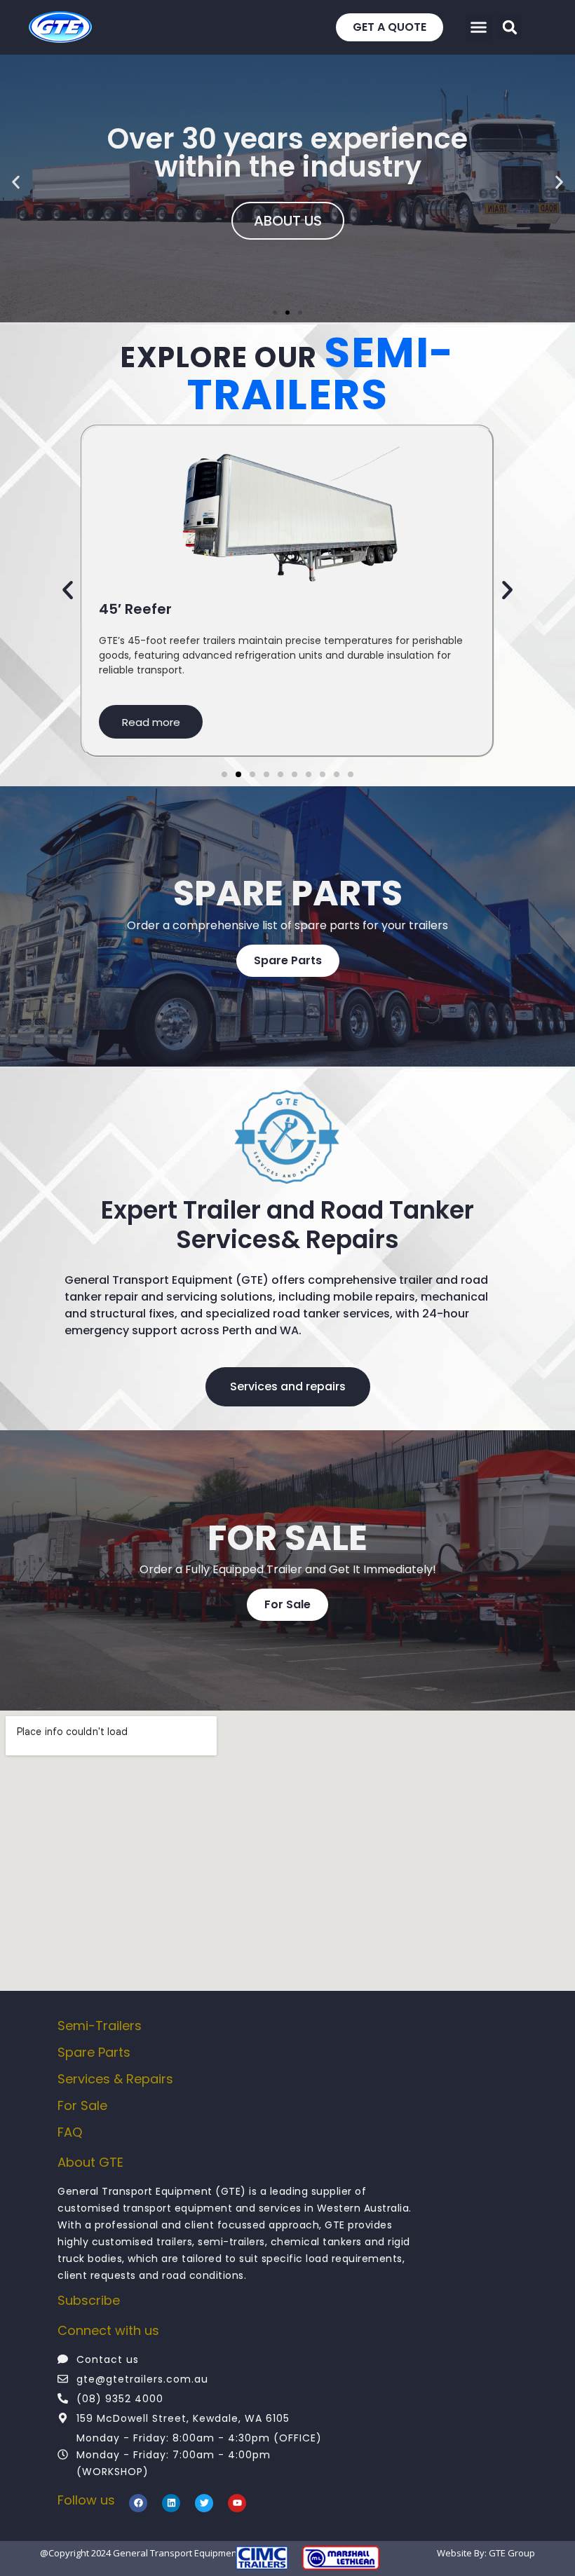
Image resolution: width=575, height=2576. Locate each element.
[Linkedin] (171, 2503)
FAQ (70, 2132)
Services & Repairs (115, 2079)
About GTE (90, 2162)
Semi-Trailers (100, 2026)
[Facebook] (138, 2503)
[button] (509, 27)
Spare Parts (94, 2052)
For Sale (82, 2105)
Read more (151, 722)
